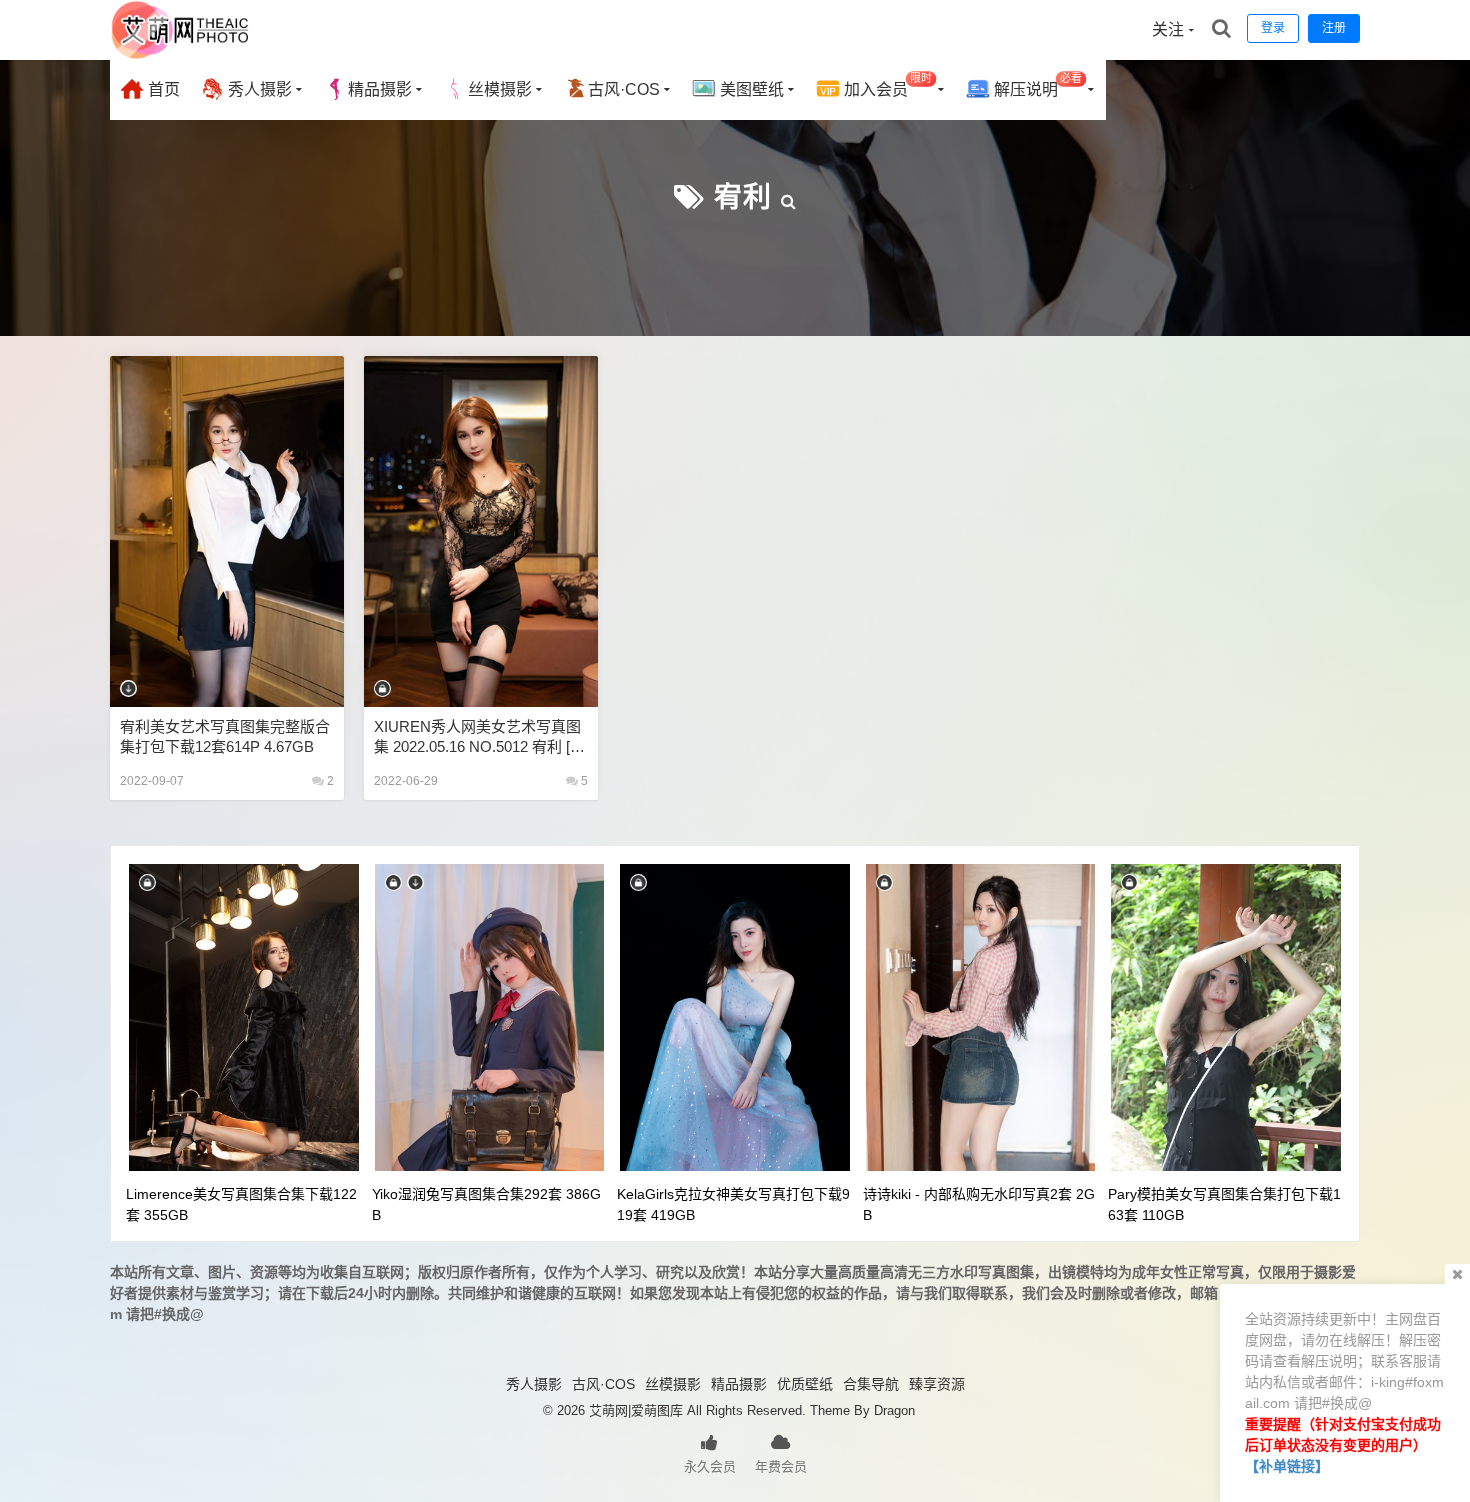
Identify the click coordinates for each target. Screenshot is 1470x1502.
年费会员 (781, 1466)
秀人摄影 (258, 89)
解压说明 (1036, 85)
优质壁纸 (805, 1384)
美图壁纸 (750, 89)
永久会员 (710, 1466)
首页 (162, 89)
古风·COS (624, 89)
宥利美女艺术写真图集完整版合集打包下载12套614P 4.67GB (225, 736)
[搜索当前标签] (789, 197)
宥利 (743, 197)
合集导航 (871, 1384)
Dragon (894, 1410)
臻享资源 (937, 1384)
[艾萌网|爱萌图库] (181, 55)
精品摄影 (380, 89)
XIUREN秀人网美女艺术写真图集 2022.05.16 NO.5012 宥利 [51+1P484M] (480, 737)
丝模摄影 (500, 89)
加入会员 (886, 85)
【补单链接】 (1287, 1466)
